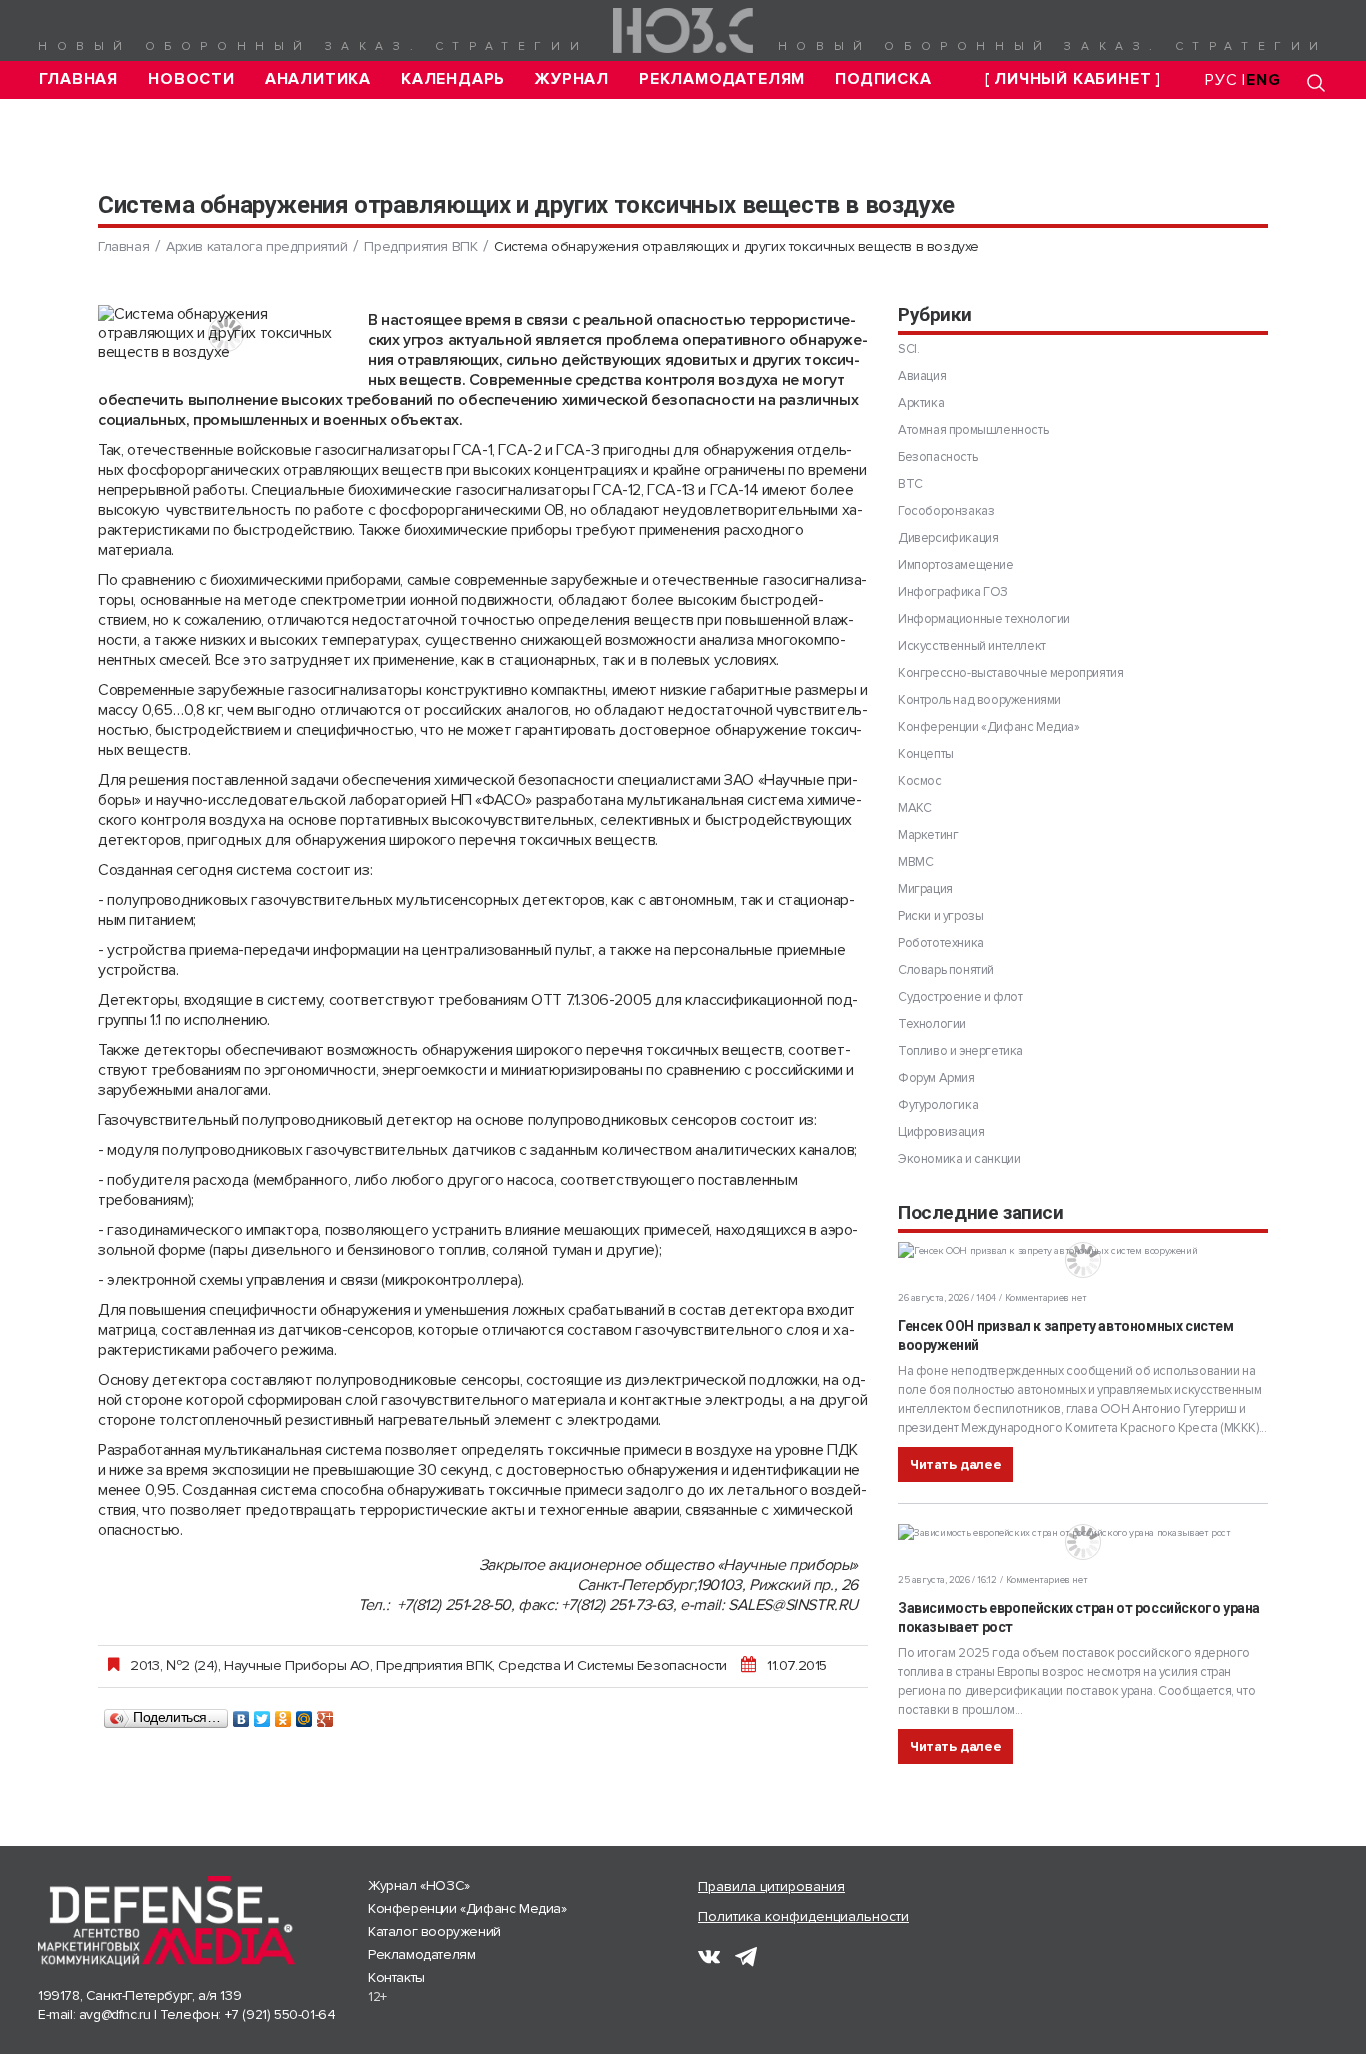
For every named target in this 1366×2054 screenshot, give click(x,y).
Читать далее (955, 1464)
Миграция (925, 889)
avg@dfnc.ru (115, 2014)
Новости (191, 79)
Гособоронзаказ (946, 511)
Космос (920, 781)
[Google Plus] (325, 1714)
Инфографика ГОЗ (953, 592)
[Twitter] (262, 1714)
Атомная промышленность (973, 430)
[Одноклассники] (283, 1714)
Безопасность (937, 457)
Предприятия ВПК (420, 246)
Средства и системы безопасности (612, 1665)
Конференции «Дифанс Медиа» (989, 727)
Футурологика (938, 1105)
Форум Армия (936, 1078)
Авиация (922, 376)
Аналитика (318, 79)
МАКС (914, 808)
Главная (79, 79)
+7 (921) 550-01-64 (280, 2014)
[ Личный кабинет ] (1073, 79)
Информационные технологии (984, 619)
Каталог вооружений (434, 1931)
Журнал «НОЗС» (419, 1885)
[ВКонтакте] (241, 1714)
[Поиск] (1316, 82)
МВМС (915, 862)
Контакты (396, 1977)
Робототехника (941, 943)
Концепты (926, 754)
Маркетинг (928, 835)
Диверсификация (948, 538)
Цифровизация (941, 1132)
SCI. (908, 349)
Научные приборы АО (297, 1665)
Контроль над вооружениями (979, 700)
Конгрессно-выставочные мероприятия (1010, 673)
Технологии (932, 1024)
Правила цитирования (771, 1886)
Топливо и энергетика (960, 1051)
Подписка (883, 79)
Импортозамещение (956, 565)
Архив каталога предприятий (257, 246)
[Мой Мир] (304, 1714)
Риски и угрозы (940, 916)
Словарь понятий (946, 970)
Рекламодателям (722, 79)
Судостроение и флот (960, 997)
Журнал (572, 79)
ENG (1263, 80)
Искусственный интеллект (972, 646)
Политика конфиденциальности (803, 1916)
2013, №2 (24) (174, 1665)
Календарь (453, 79)
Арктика (921, 403)
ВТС (910, 484)
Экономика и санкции (959, 1159)
